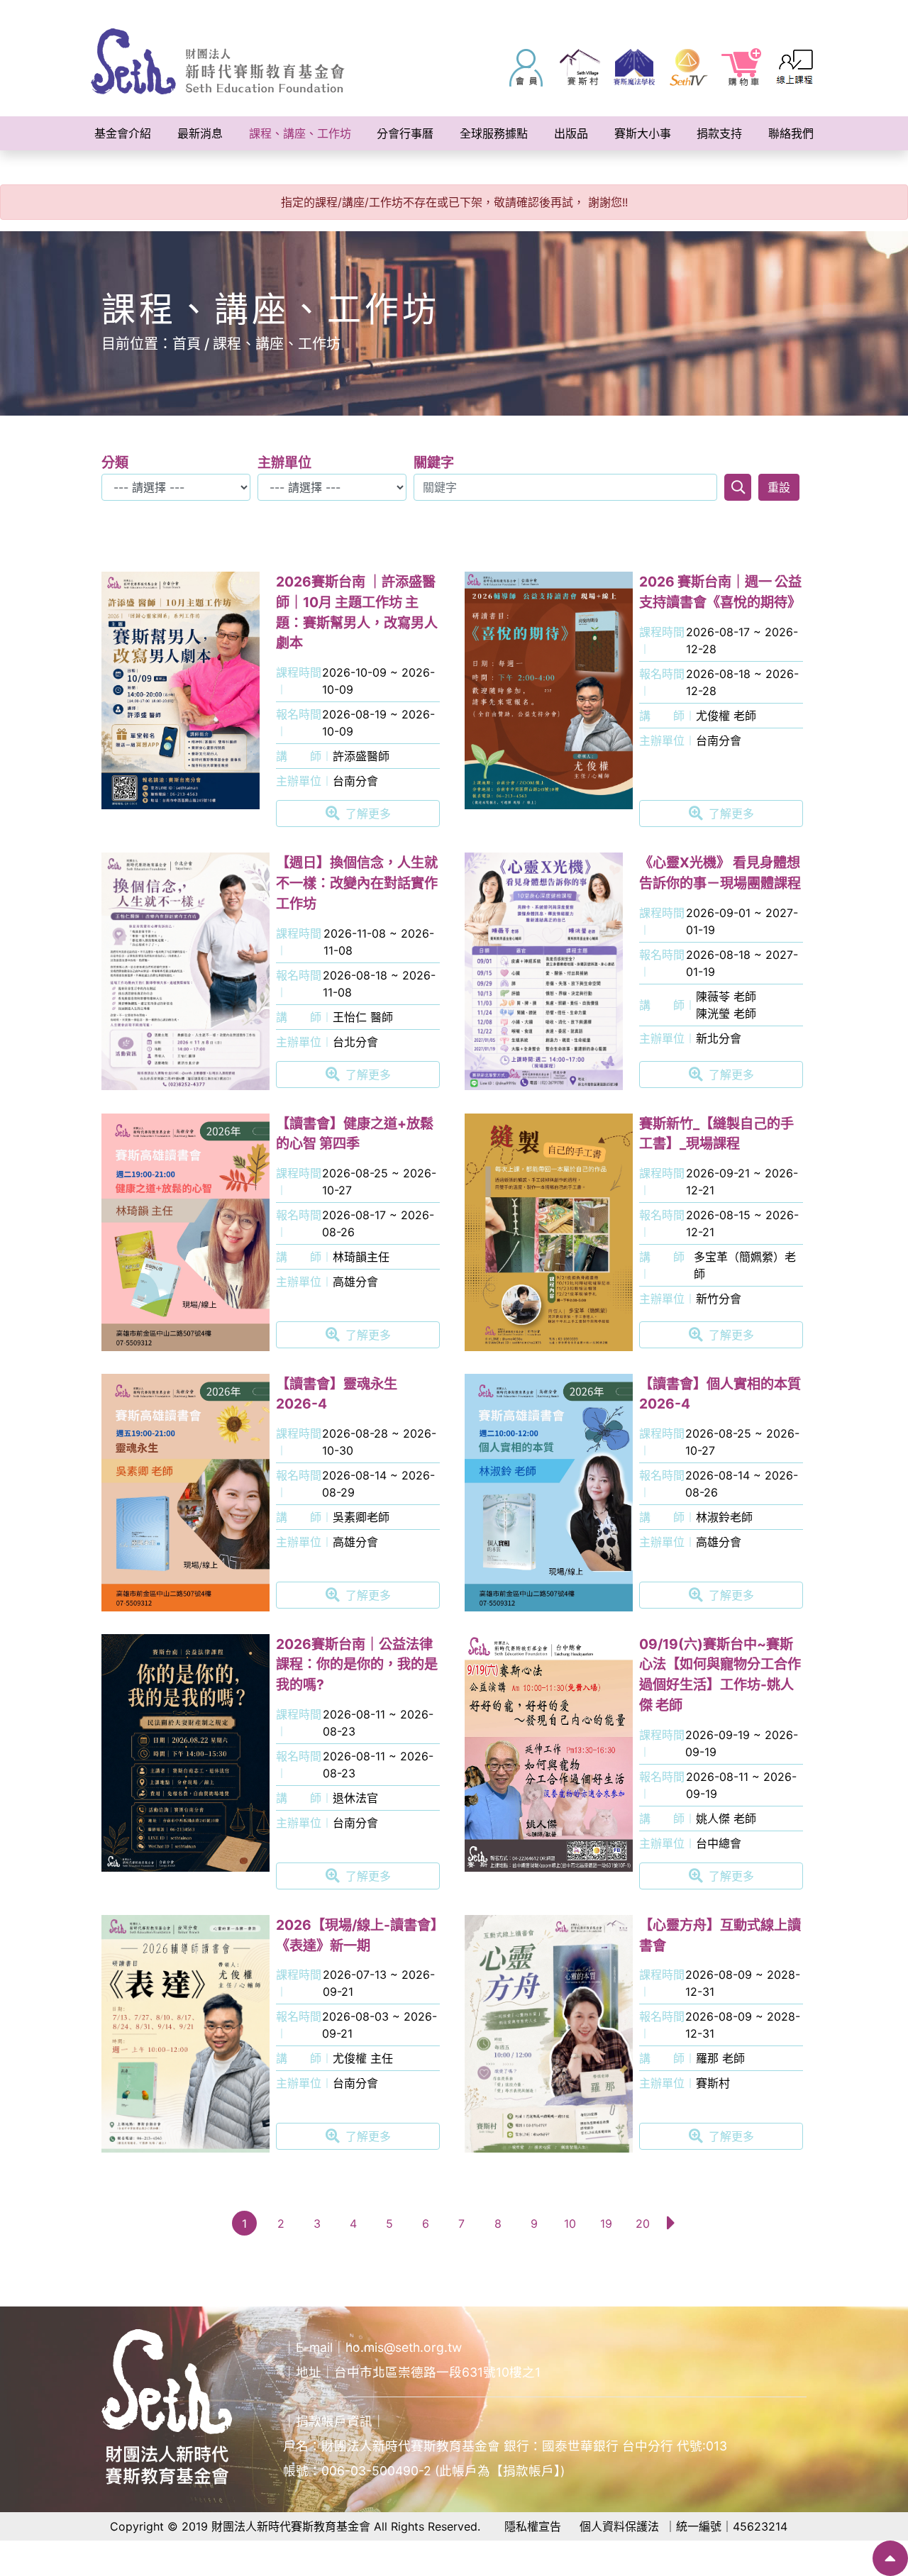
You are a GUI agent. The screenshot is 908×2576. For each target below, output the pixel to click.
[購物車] (742, 67)
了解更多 (368, 814)
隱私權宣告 (533, 2526)
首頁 (187, 344)
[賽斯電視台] (688, 67)
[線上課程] (796, 67)
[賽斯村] (580, 67)
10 (570, 2224)
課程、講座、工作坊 (277, 344)
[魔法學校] (634, 67)
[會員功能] (526, 67)
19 (606, 2224)
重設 (779, 487)
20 (643, 2224)
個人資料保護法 (619, 2526)
